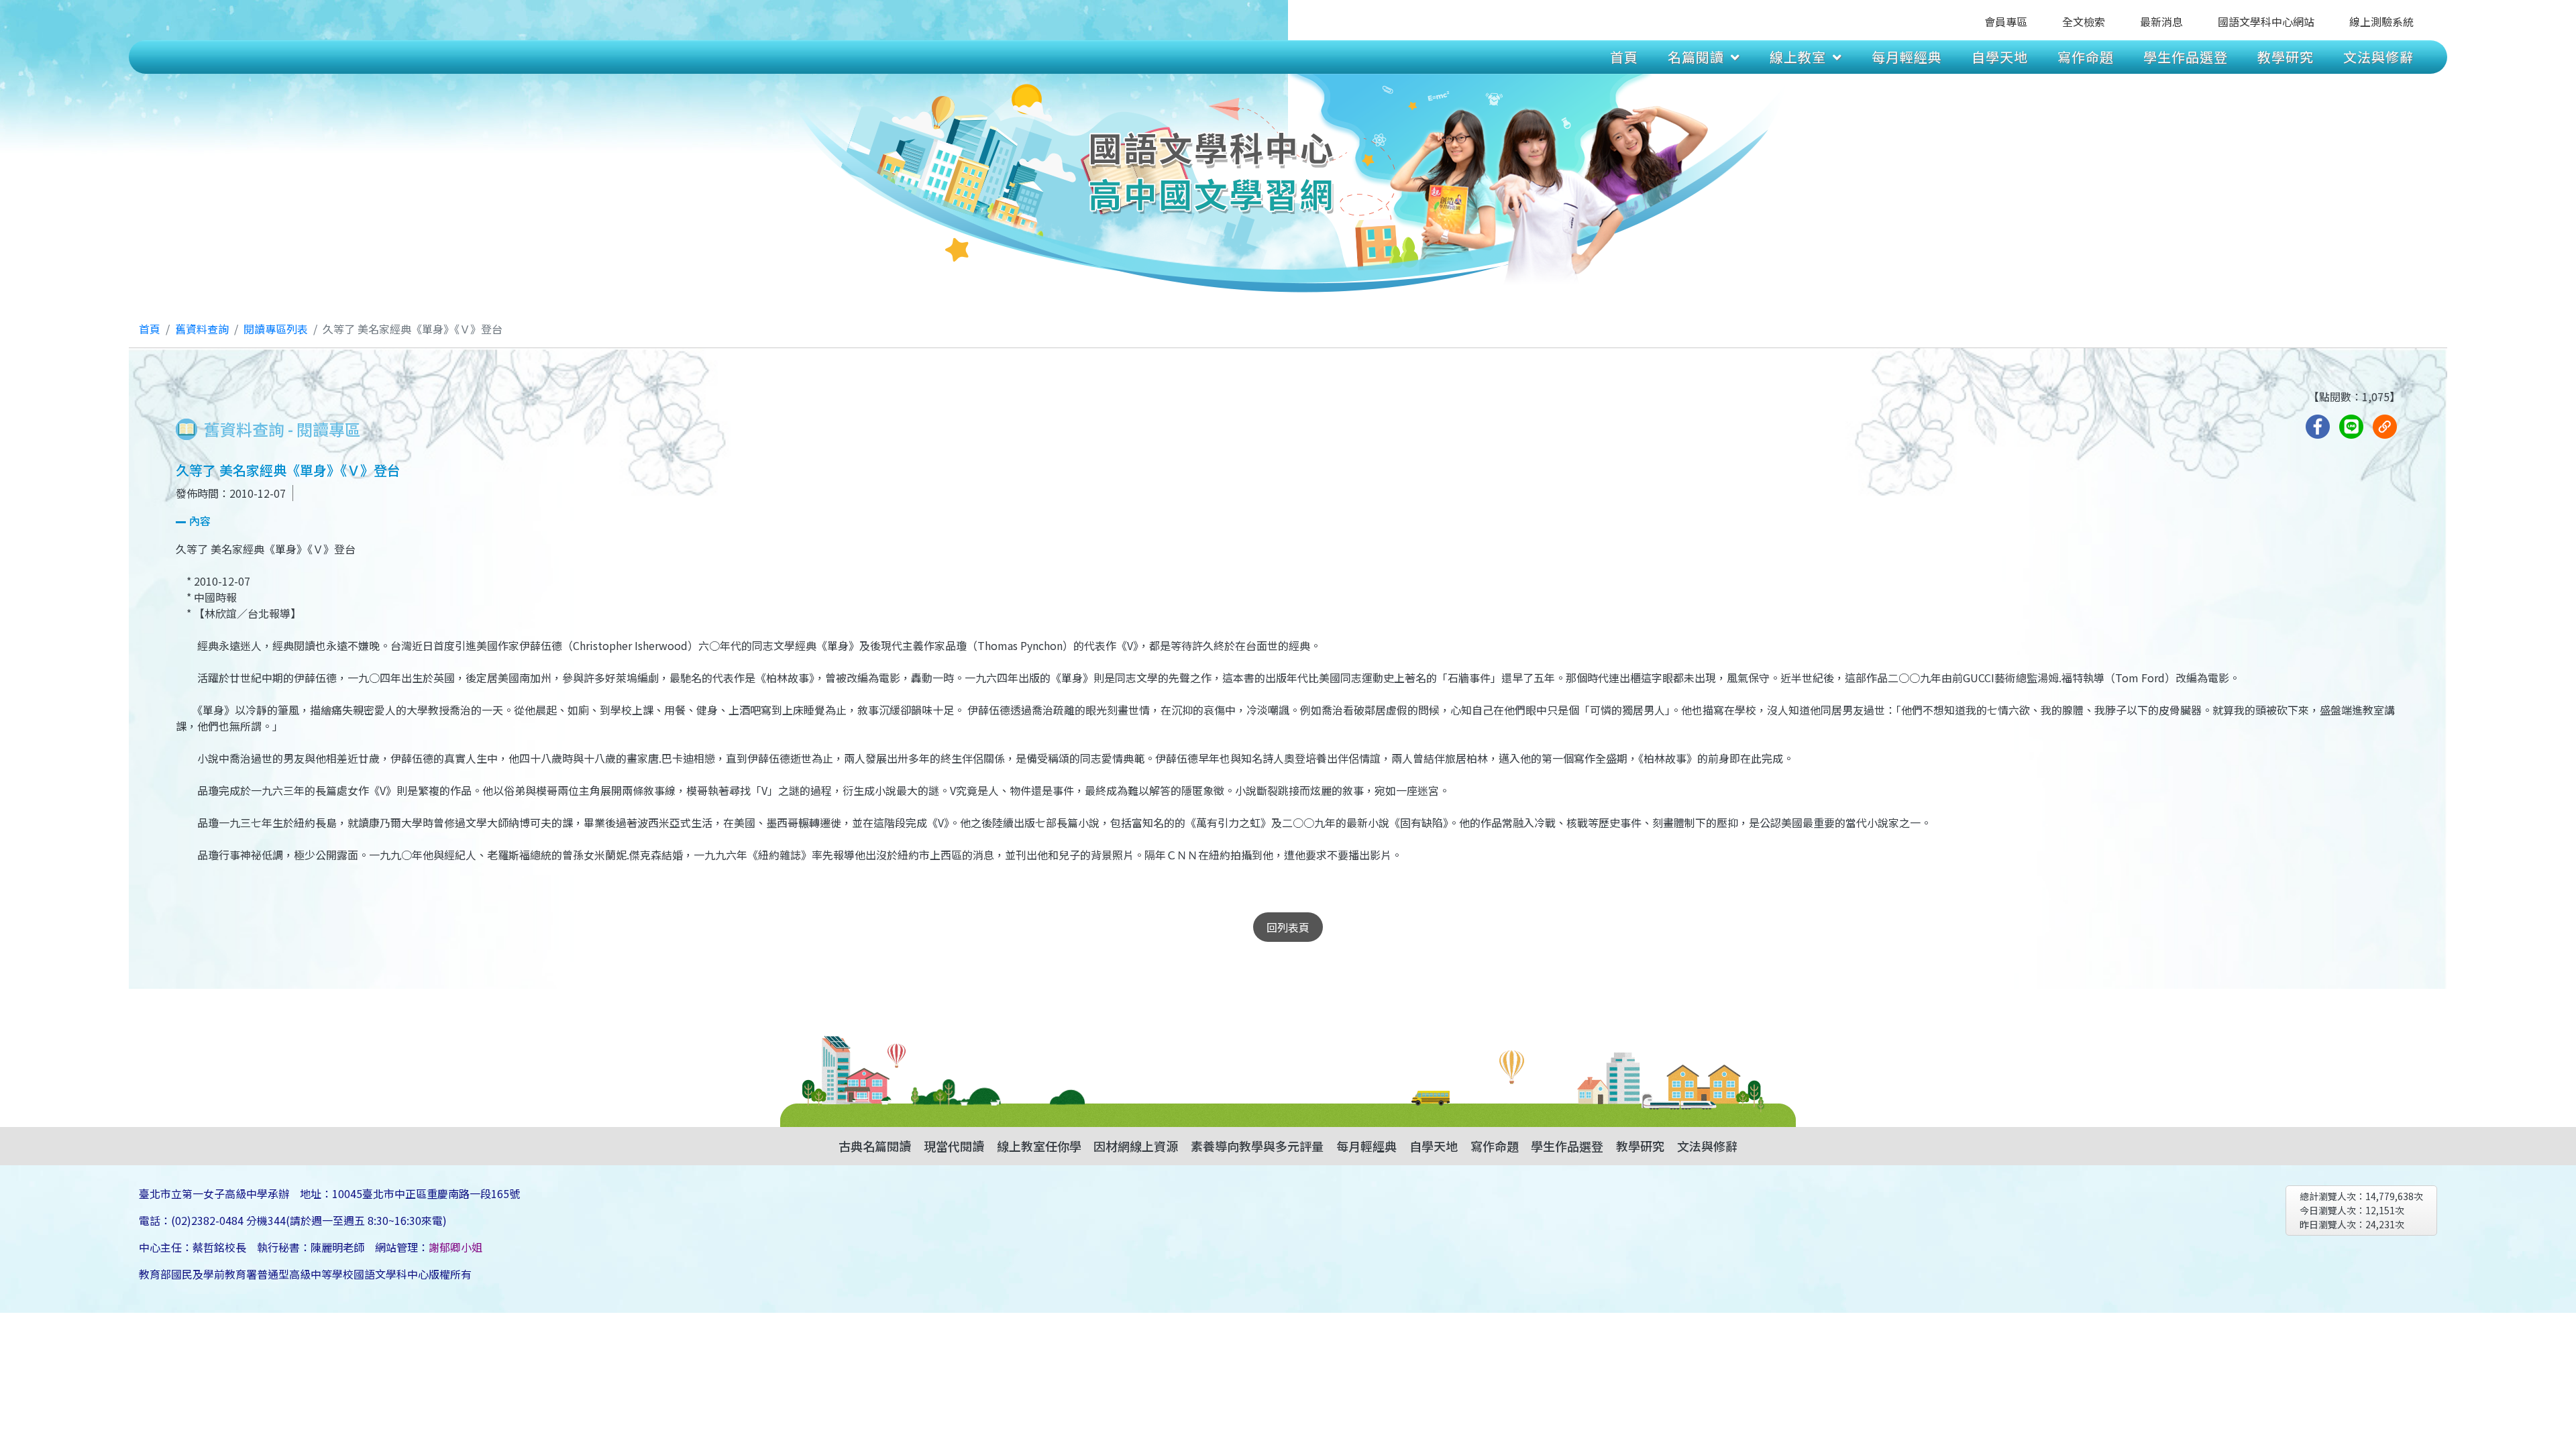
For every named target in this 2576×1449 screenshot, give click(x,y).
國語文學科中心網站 (2266, 21)
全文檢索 (2084, 21)
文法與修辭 (2378, 57)
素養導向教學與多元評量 (1257, 1146)
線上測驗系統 (2381, 21)
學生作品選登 (2186, 57)
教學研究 (2286, 57)
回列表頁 (1288, 927)
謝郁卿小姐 (455, 1247)
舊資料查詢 (202, 329)
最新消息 (2161, 21)
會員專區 (2006, 21)
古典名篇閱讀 (875, 1146)
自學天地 (2000, 57)
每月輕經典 (1907, 57)
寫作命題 (2086, 57)
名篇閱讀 (1696, 57)
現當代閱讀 (954, 1146)
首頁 (1624, 57)
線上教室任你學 (1039, 1146)
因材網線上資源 (1136, 1146)
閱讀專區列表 (276, 329)
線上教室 (1798, 57)
